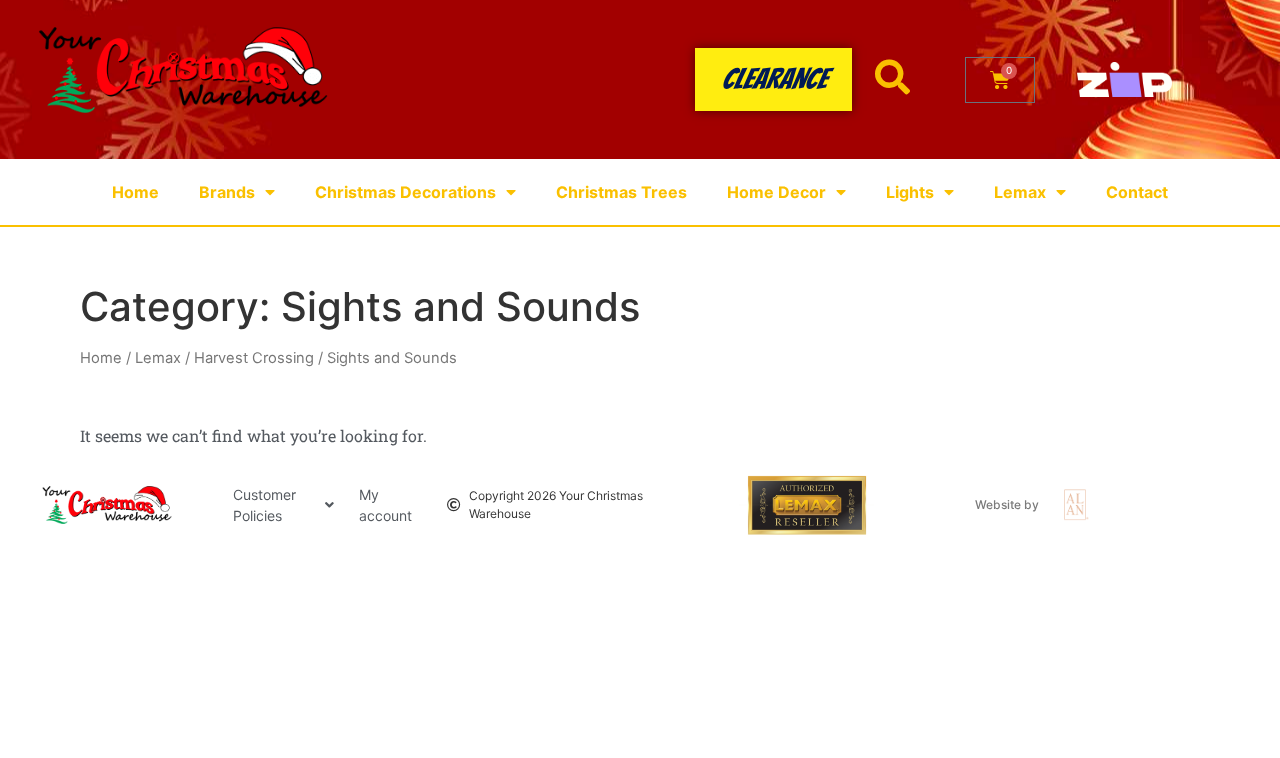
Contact (1137, 192)
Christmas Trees (621, 192)
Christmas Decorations (405, 192)
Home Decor (776, 192)
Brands (227, 192)
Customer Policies (264, 505)
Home (135, 192)
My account (385, 505)
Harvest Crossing (254, 358)
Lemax (1020, 192)
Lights (910, 192)
